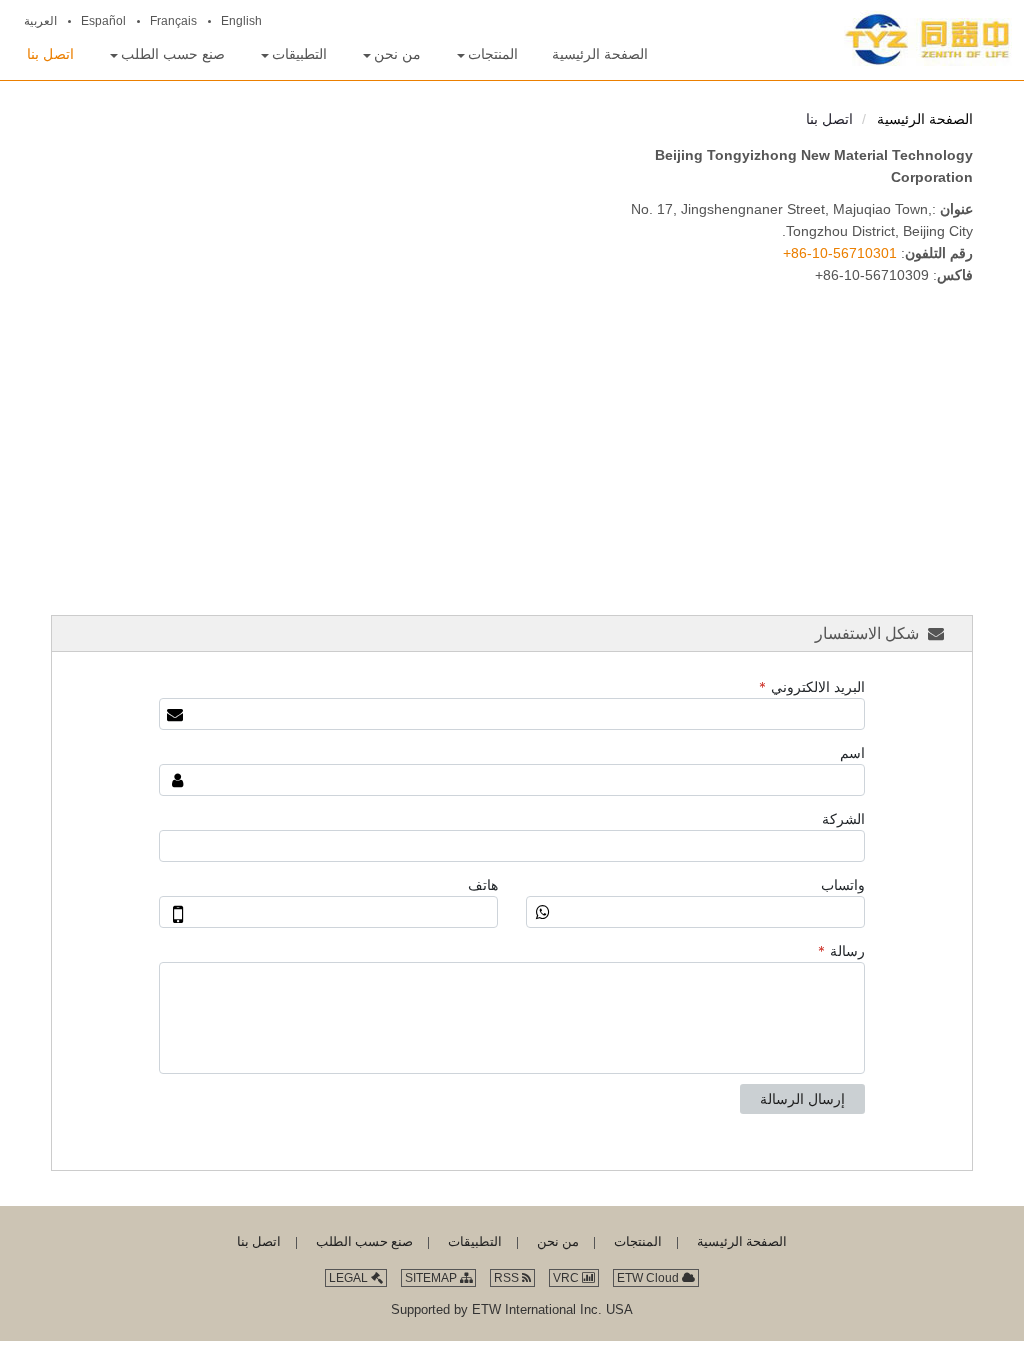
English (241, 21)
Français (173, 21)
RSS (508, 1278)
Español (103, 21)
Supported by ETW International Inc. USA (512, 1309)
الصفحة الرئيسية (925, 119)
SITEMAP (432, 1278)
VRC (567, 1278)
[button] (486, 55)
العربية (40, 21)
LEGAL (350, 1278)
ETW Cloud (649, 1278)
